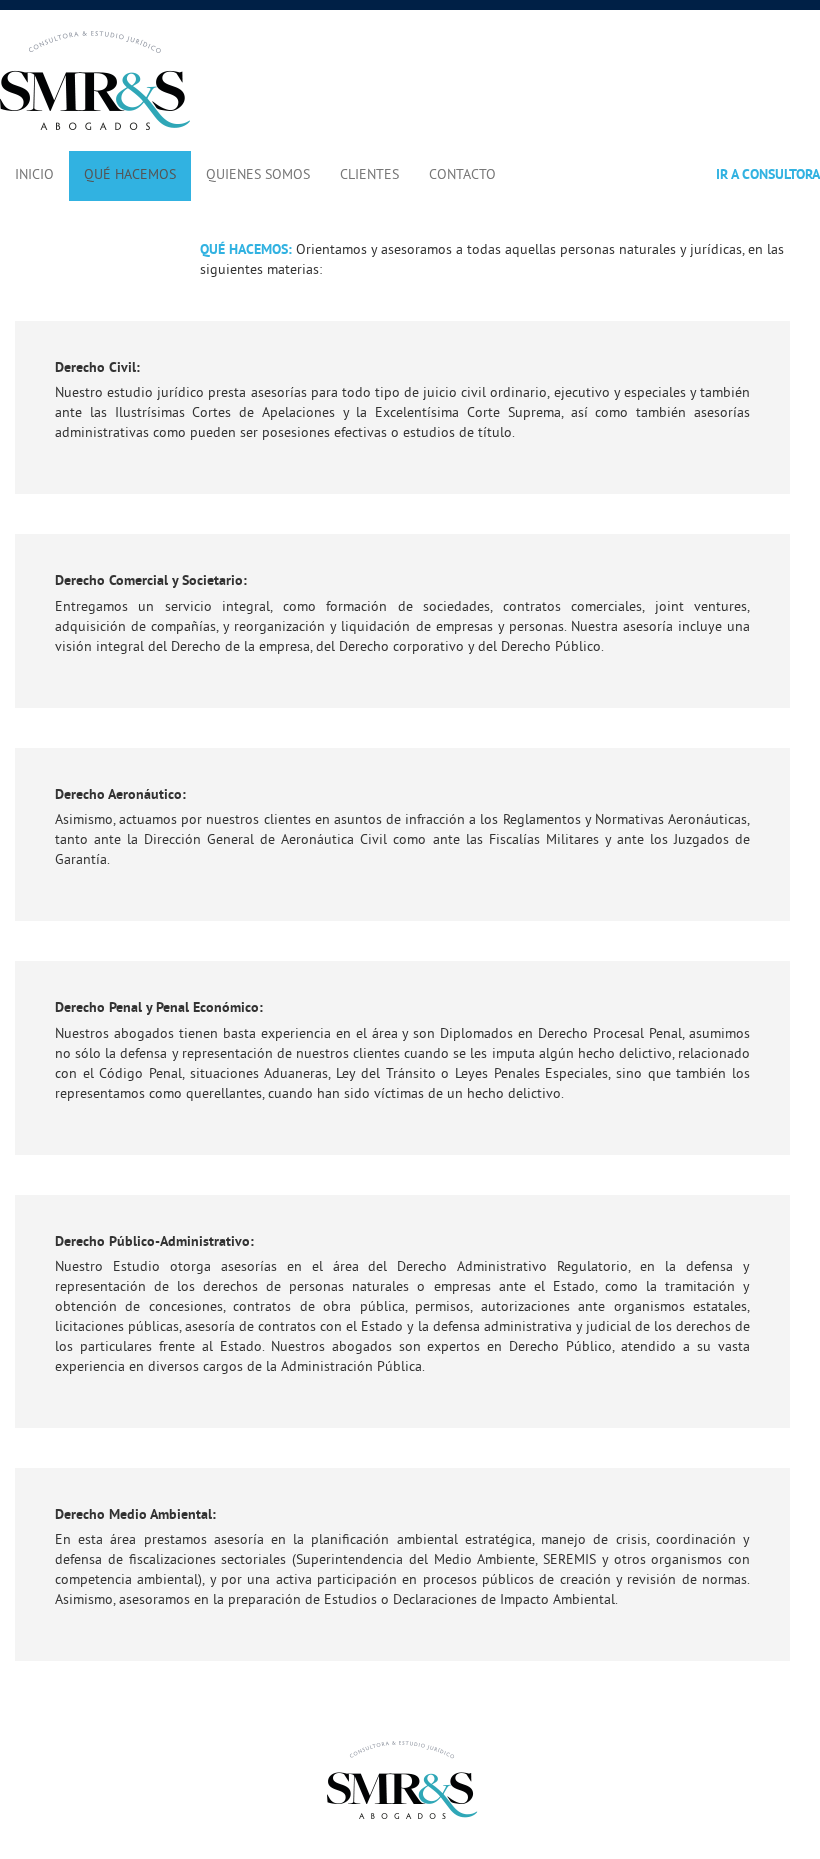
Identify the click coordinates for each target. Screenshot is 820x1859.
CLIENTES (369, 175)
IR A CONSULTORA (768, 175)
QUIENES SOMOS (258, 175)
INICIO (34, 175)
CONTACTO (462, 175)
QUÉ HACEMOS (130, 175)
